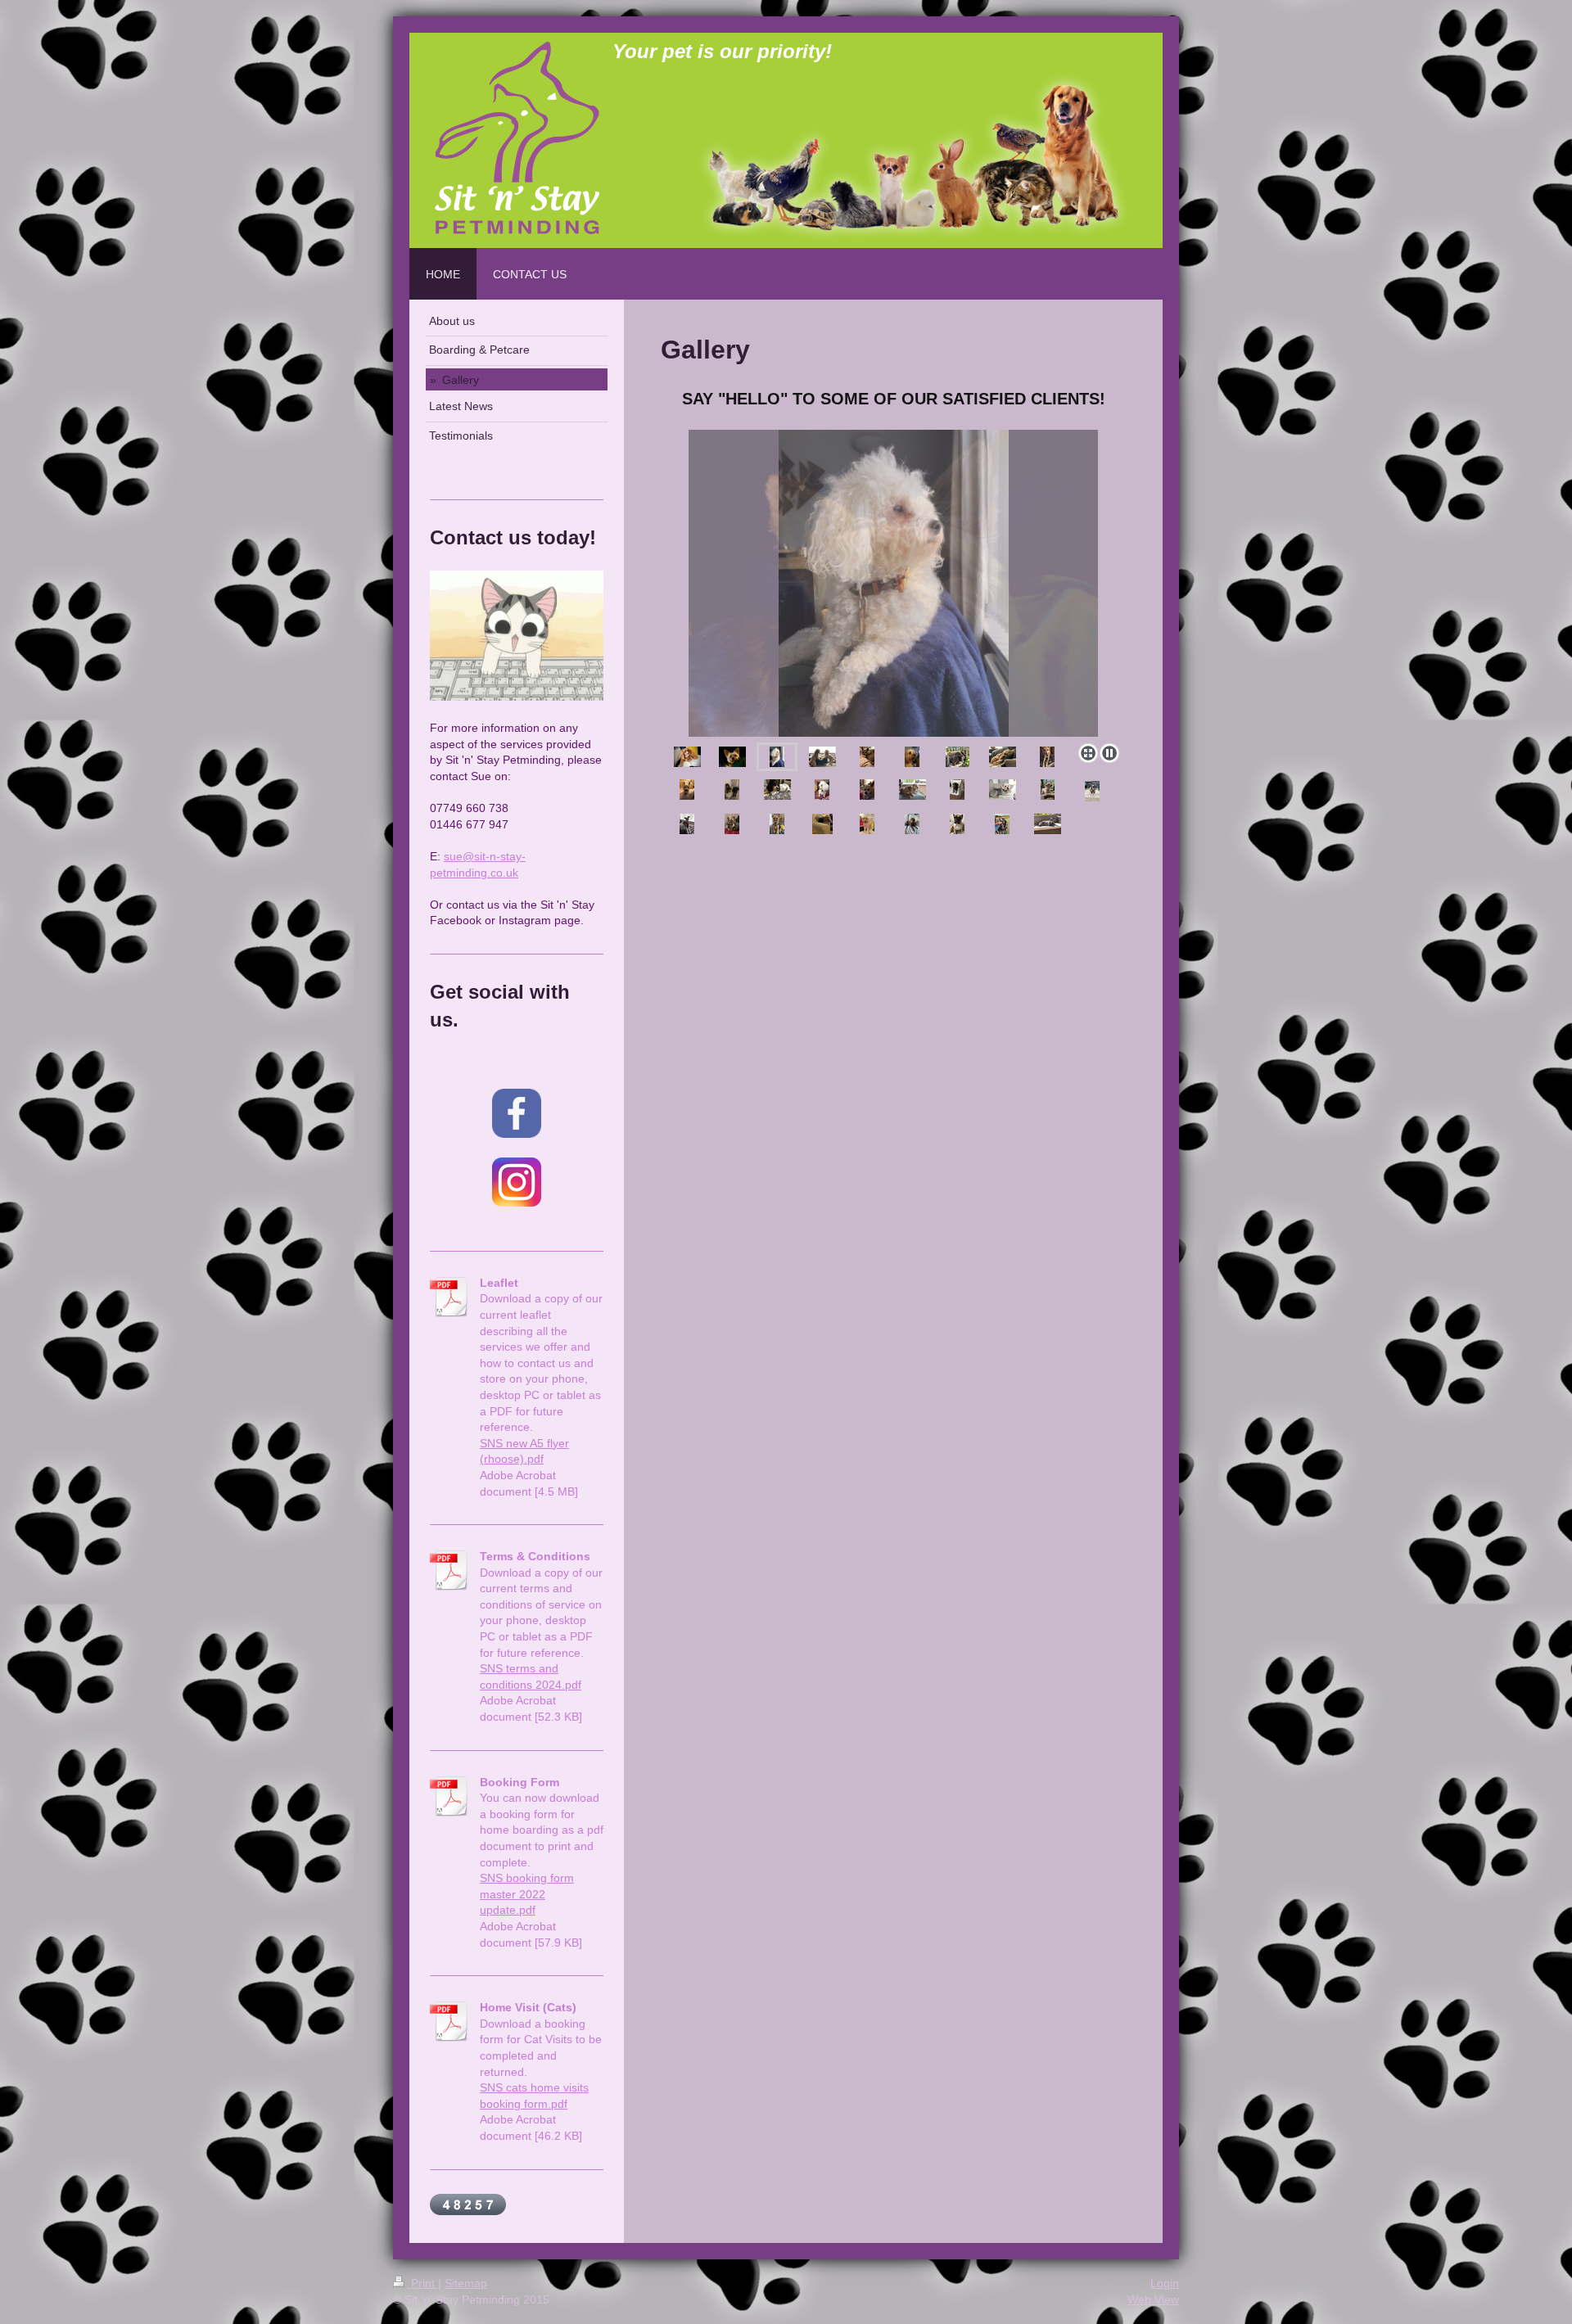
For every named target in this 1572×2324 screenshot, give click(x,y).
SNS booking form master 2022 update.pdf (527, 1894)
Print (423, 2283)
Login (1165, 2283)
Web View (1153, 2299)
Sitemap (466, 2283)
